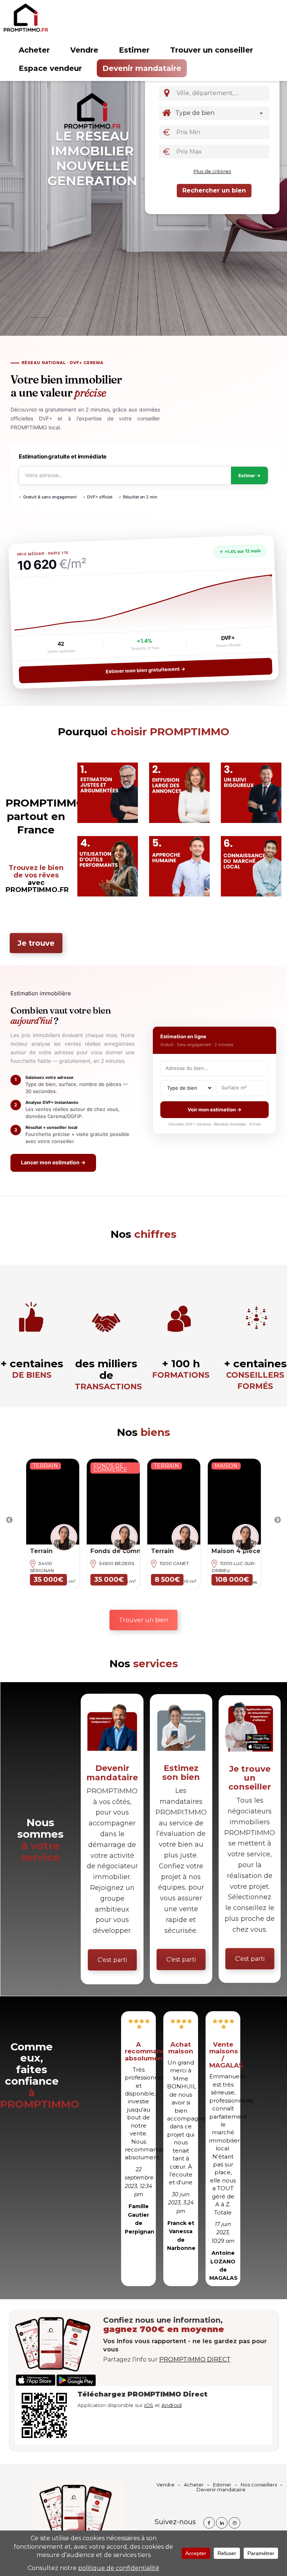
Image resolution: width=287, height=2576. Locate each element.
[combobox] (222, 93)
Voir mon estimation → (215, 1109)
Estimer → (249, 475)
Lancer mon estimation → (53, 1162)
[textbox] (223, 93)
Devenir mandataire (142, 68)
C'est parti (112, 1960)
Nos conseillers (259, 2485)
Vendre (84, 50)
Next (278, 1520)
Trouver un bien (143, 1620)
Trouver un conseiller (212, 50)
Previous (9, 1520)
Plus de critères (212, 171)
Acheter (34, 50)
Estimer (134, 50)
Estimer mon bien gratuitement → (146, 670)
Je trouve (36, 943)
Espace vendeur (50, 68)
